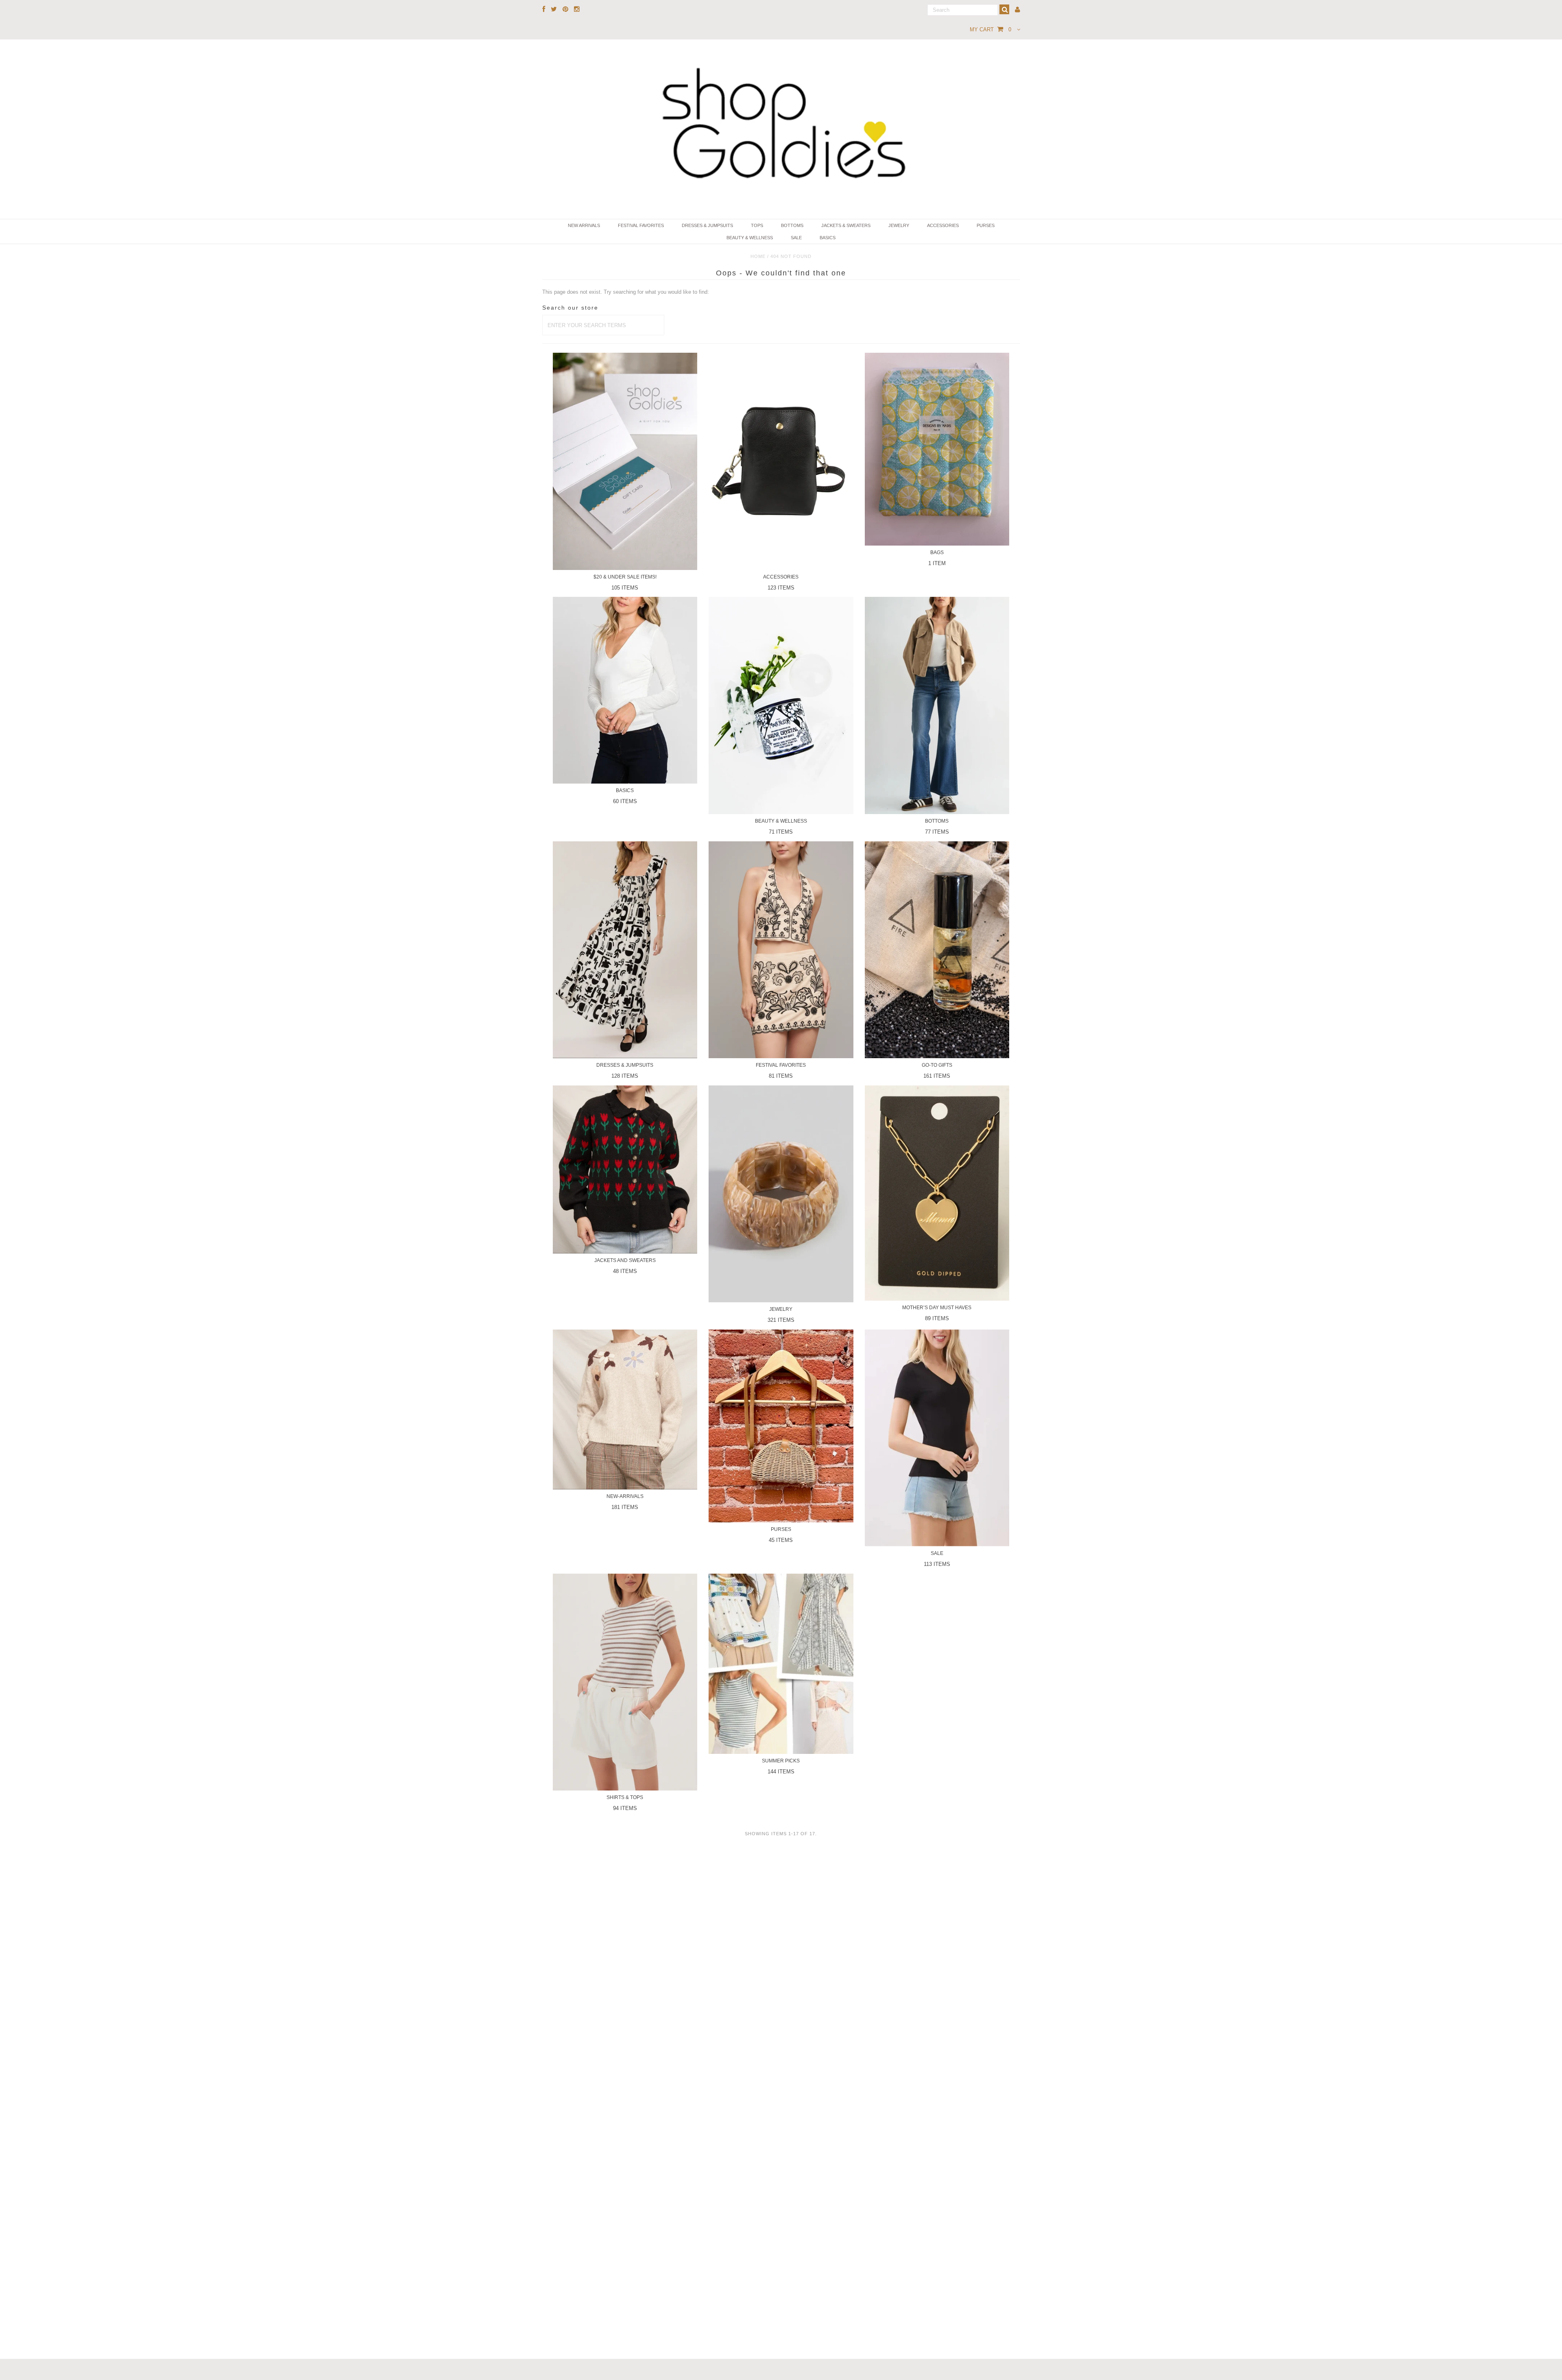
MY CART (990, 29)
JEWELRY (899, 225)
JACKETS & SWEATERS (846, 225)
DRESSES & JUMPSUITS (707, 225)
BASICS (828, 238)
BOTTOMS (792, 225)
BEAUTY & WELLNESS (750, 238)
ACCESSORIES (943, 225)
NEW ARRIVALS (584, 225)
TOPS (757, 225)
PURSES (986, 225)
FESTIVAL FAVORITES (641, 225)
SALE (796, 238)
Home (758, 256)
